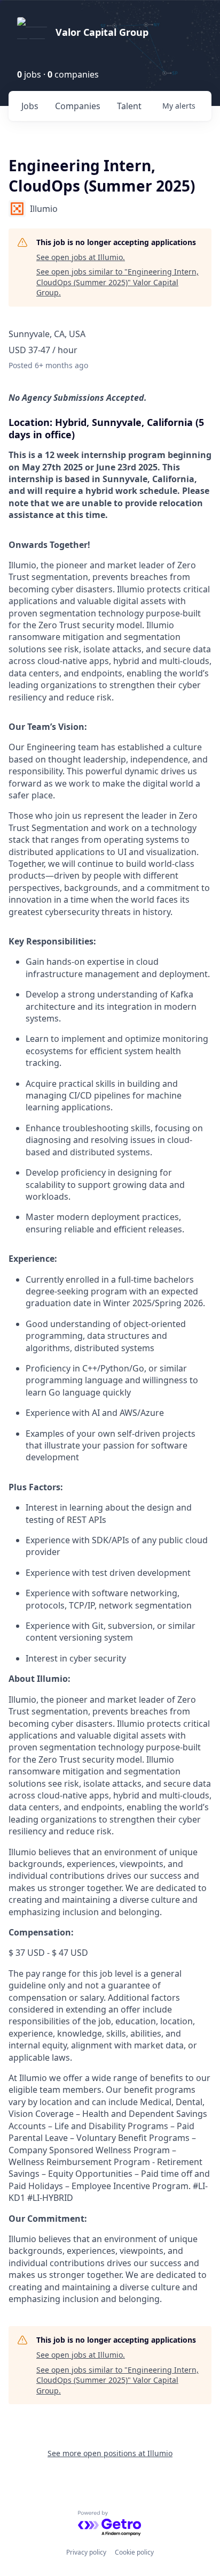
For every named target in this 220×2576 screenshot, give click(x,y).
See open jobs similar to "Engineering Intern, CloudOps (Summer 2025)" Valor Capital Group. (117, 282)
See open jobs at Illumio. (81, 257)
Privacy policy (86, 2552)
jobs (30, 106)
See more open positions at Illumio (110, 2453)
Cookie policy (134, 2552)
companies (78, 106)
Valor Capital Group (102, 32)
